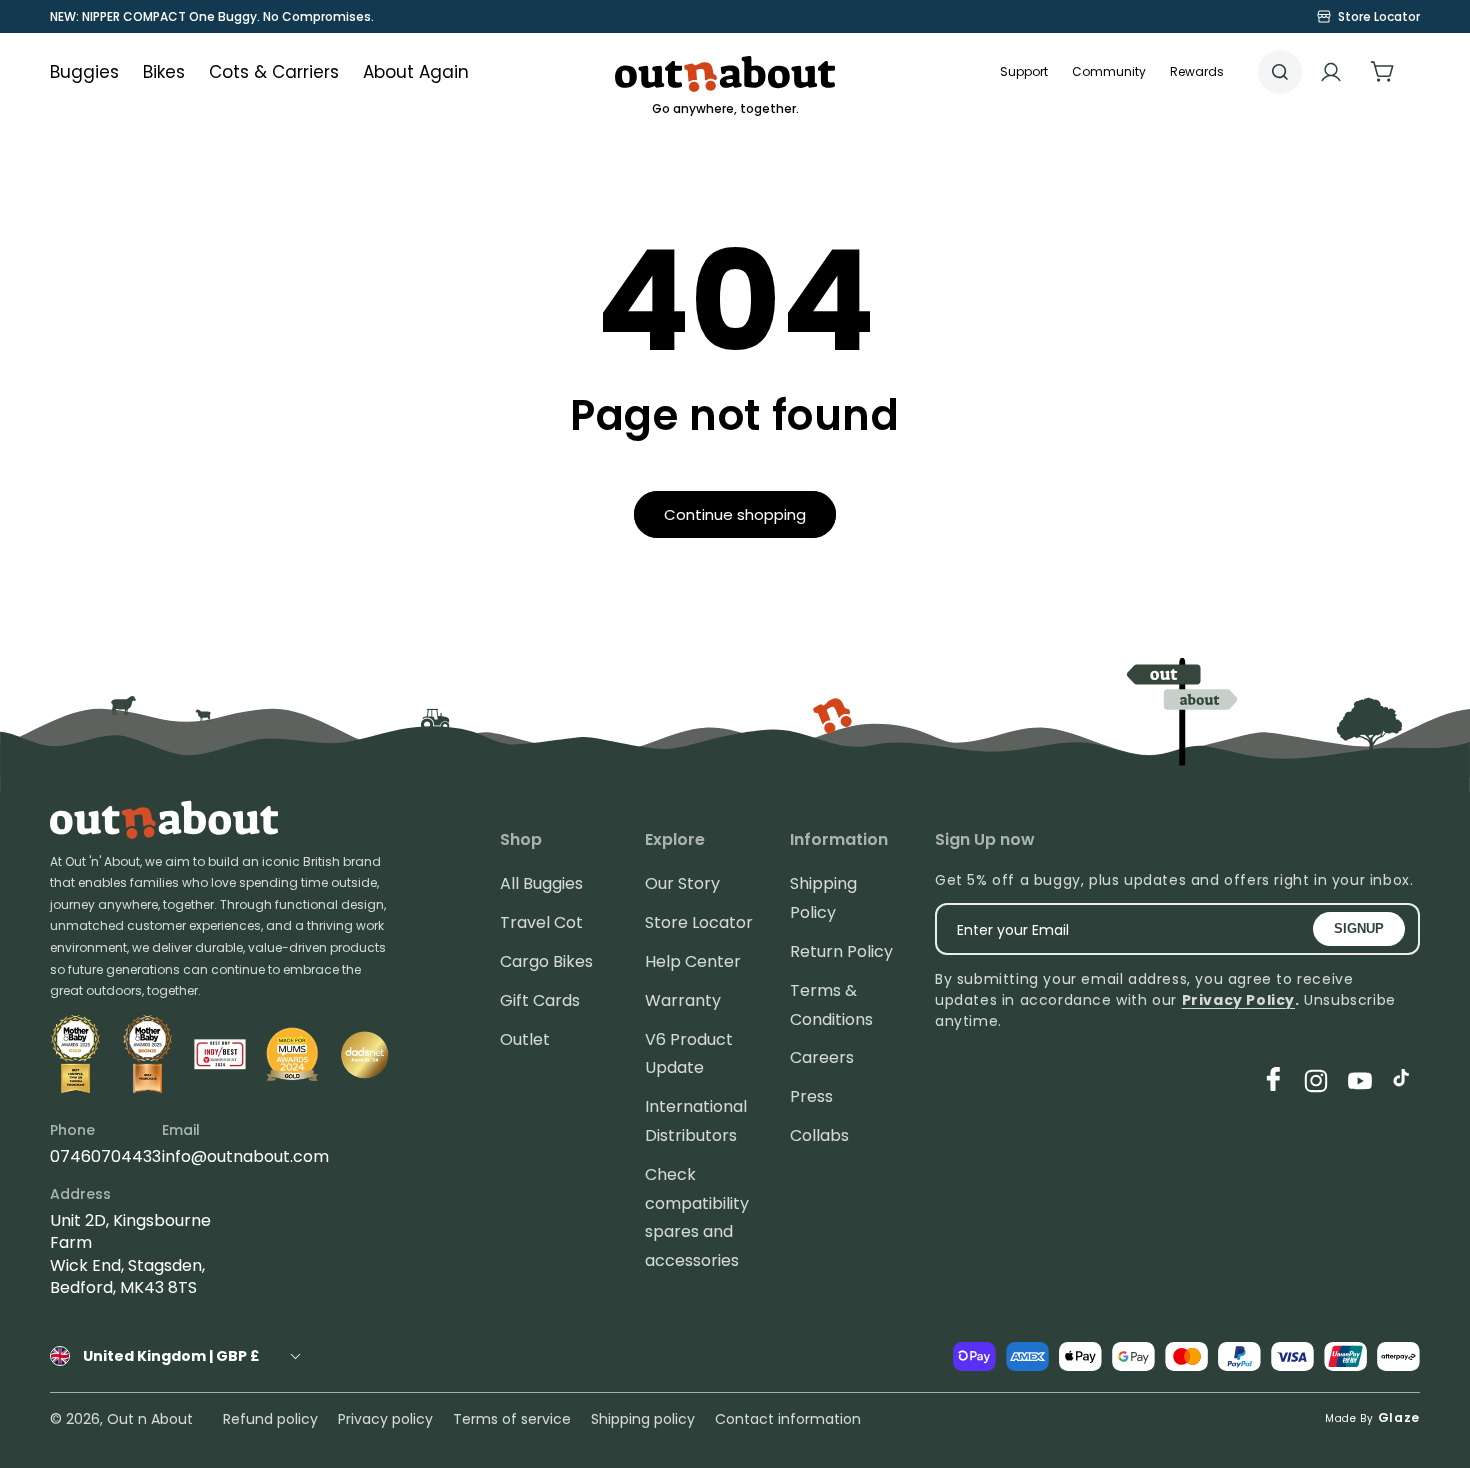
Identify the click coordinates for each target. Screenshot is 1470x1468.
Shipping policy (643, 1419)
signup (1359, 928)
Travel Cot (541, 922)
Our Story (682, 883)
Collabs (819, 1135)
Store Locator (699, 922)
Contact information (788, 1419)
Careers (822, 1057)
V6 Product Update (689, 1054)
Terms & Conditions (831, 1005)
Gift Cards (540, 1000)
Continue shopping (735, 514)
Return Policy (841, 951)
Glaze (1399, 1417)
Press (811, 1096)
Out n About (150, 1419)
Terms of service (512, 1419)
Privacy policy (385, 1419)
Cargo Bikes (546, 961)
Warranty (683, 1000)
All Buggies (541, 883)
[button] (1109, 72)
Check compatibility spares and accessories (697, 1217)
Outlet (525, 1039)
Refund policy (270, 1419)
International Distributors (696, 1121)
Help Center (693, 961)
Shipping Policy (823, 898)
